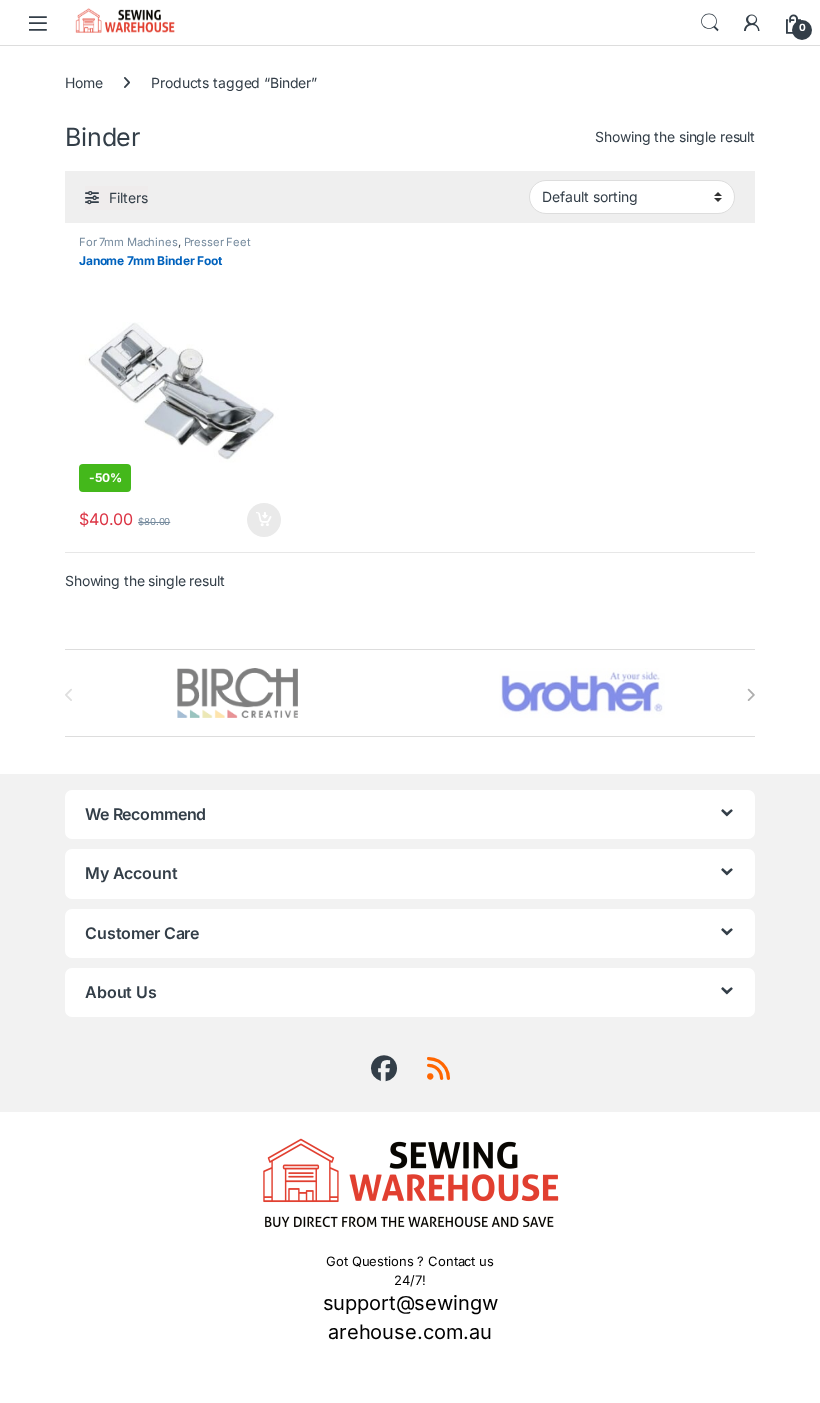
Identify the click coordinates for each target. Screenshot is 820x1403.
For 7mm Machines (128, 242)
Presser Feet (217, 242)
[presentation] (750, 695)
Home (83, 82)
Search (710, 23)
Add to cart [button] (264, 520)
